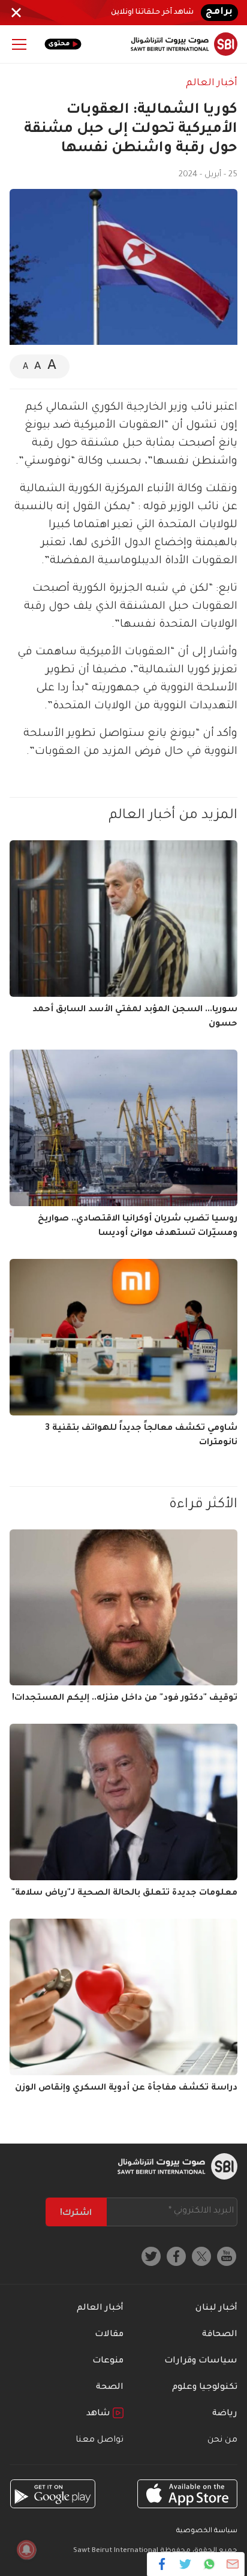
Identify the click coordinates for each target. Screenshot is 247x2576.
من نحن (222, 2440)
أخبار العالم (212, 83)
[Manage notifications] (26, 2550)
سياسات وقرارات (201, 2361)
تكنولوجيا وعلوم (205, 2388)
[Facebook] (162, 2564)
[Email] (232, 2564)
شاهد (100, 2414)
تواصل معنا (100, 2440)
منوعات (108, 2361)
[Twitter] (186, 2564)
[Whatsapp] (209, 2564)
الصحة (110, 2388)
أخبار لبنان (216, 2309)
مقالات (109, 2335)
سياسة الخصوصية (207, 2531)
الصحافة (220, 2335)
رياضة (225, 2414)
